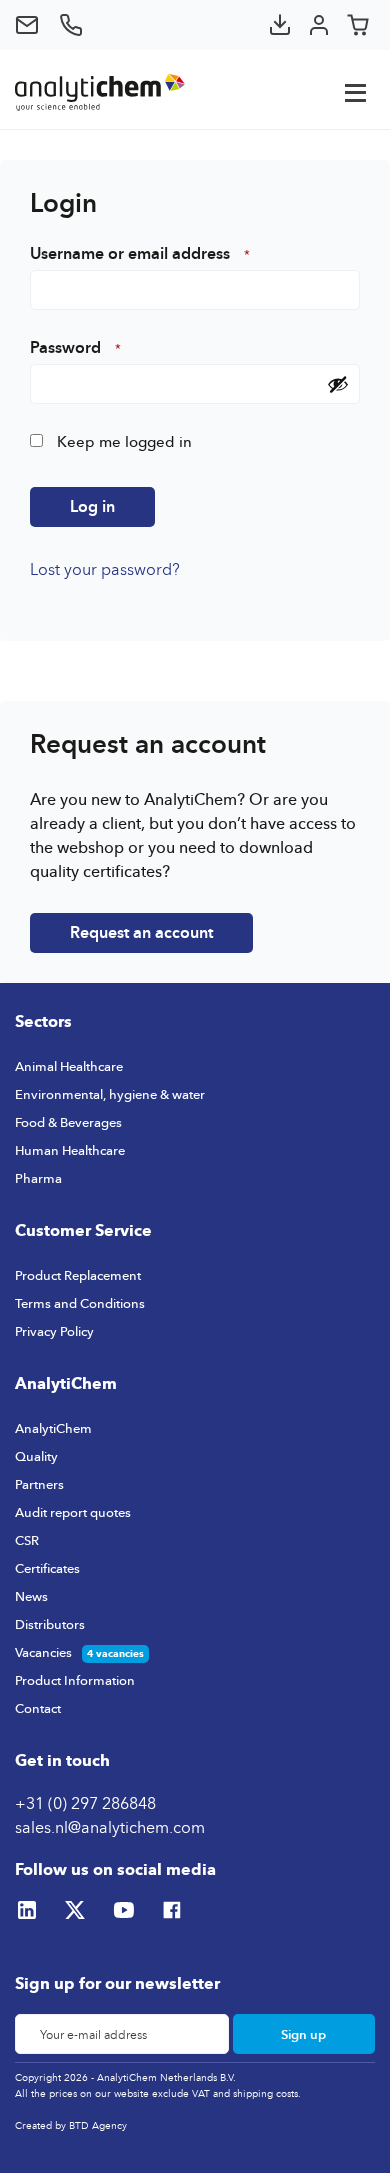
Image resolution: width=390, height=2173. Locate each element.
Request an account (141, 932)
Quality (36, 1456)
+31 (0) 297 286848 (85, 1803)
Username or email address (140, 254)
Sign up (303, 2034)
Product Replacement (78, 1275)
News (31, 1596)
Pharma (38, 1178)
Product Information (75, 1680)
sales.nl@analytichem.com (110, 1827)
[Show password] (338, 384)
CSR (27, 1540)
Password (75, 348)
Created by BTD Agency (71, 2125)
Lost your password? (105, 569)
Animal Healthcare (69, 1066)
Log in (92, 506)
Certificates (47, 1568)
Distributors (50, 1624)
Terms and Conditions (80, 1303)
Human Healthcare (70, 1150)
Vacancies (43, 1652)
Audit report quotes (73, 1512)
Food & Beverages (68, 1122)
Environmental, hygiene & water (110, 1094)
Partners (39, 1484)
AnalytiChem (53, 1428)
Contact (38, 1708)
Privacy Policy (54, 1331)
